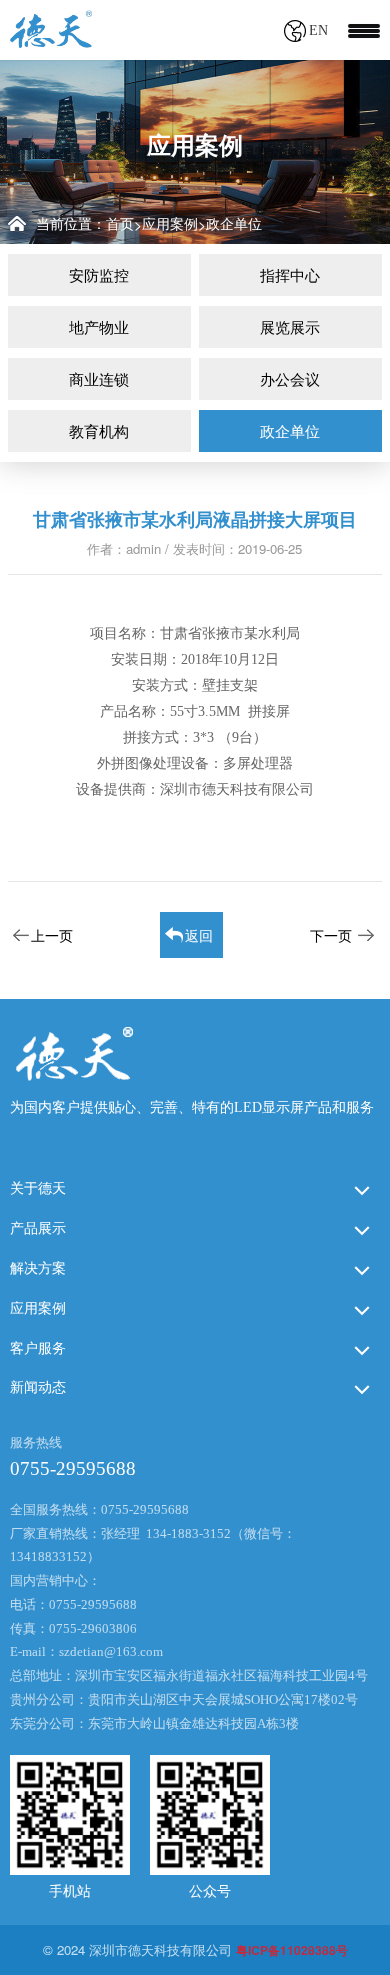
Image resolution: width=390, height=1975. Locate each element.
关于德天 (38, 1188)
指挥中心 (290, 274)
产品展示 (38, 1228)
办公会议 (290, 378)
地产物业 (99, 326)
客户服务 (38, 1348)
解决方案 (38, 1268)
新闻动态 (38, 1387)
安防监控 (99, 274)
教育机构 (99, 430)
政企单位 (234, 223)
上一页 (52, 935)
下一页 (331, 935)
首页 (120, 223)
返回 (199, 935)
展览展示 (290, 326)
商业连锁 (99, 378)
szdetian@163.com (111, 1651)
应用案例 (170, 223)
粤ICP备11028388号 (292, 1950)
